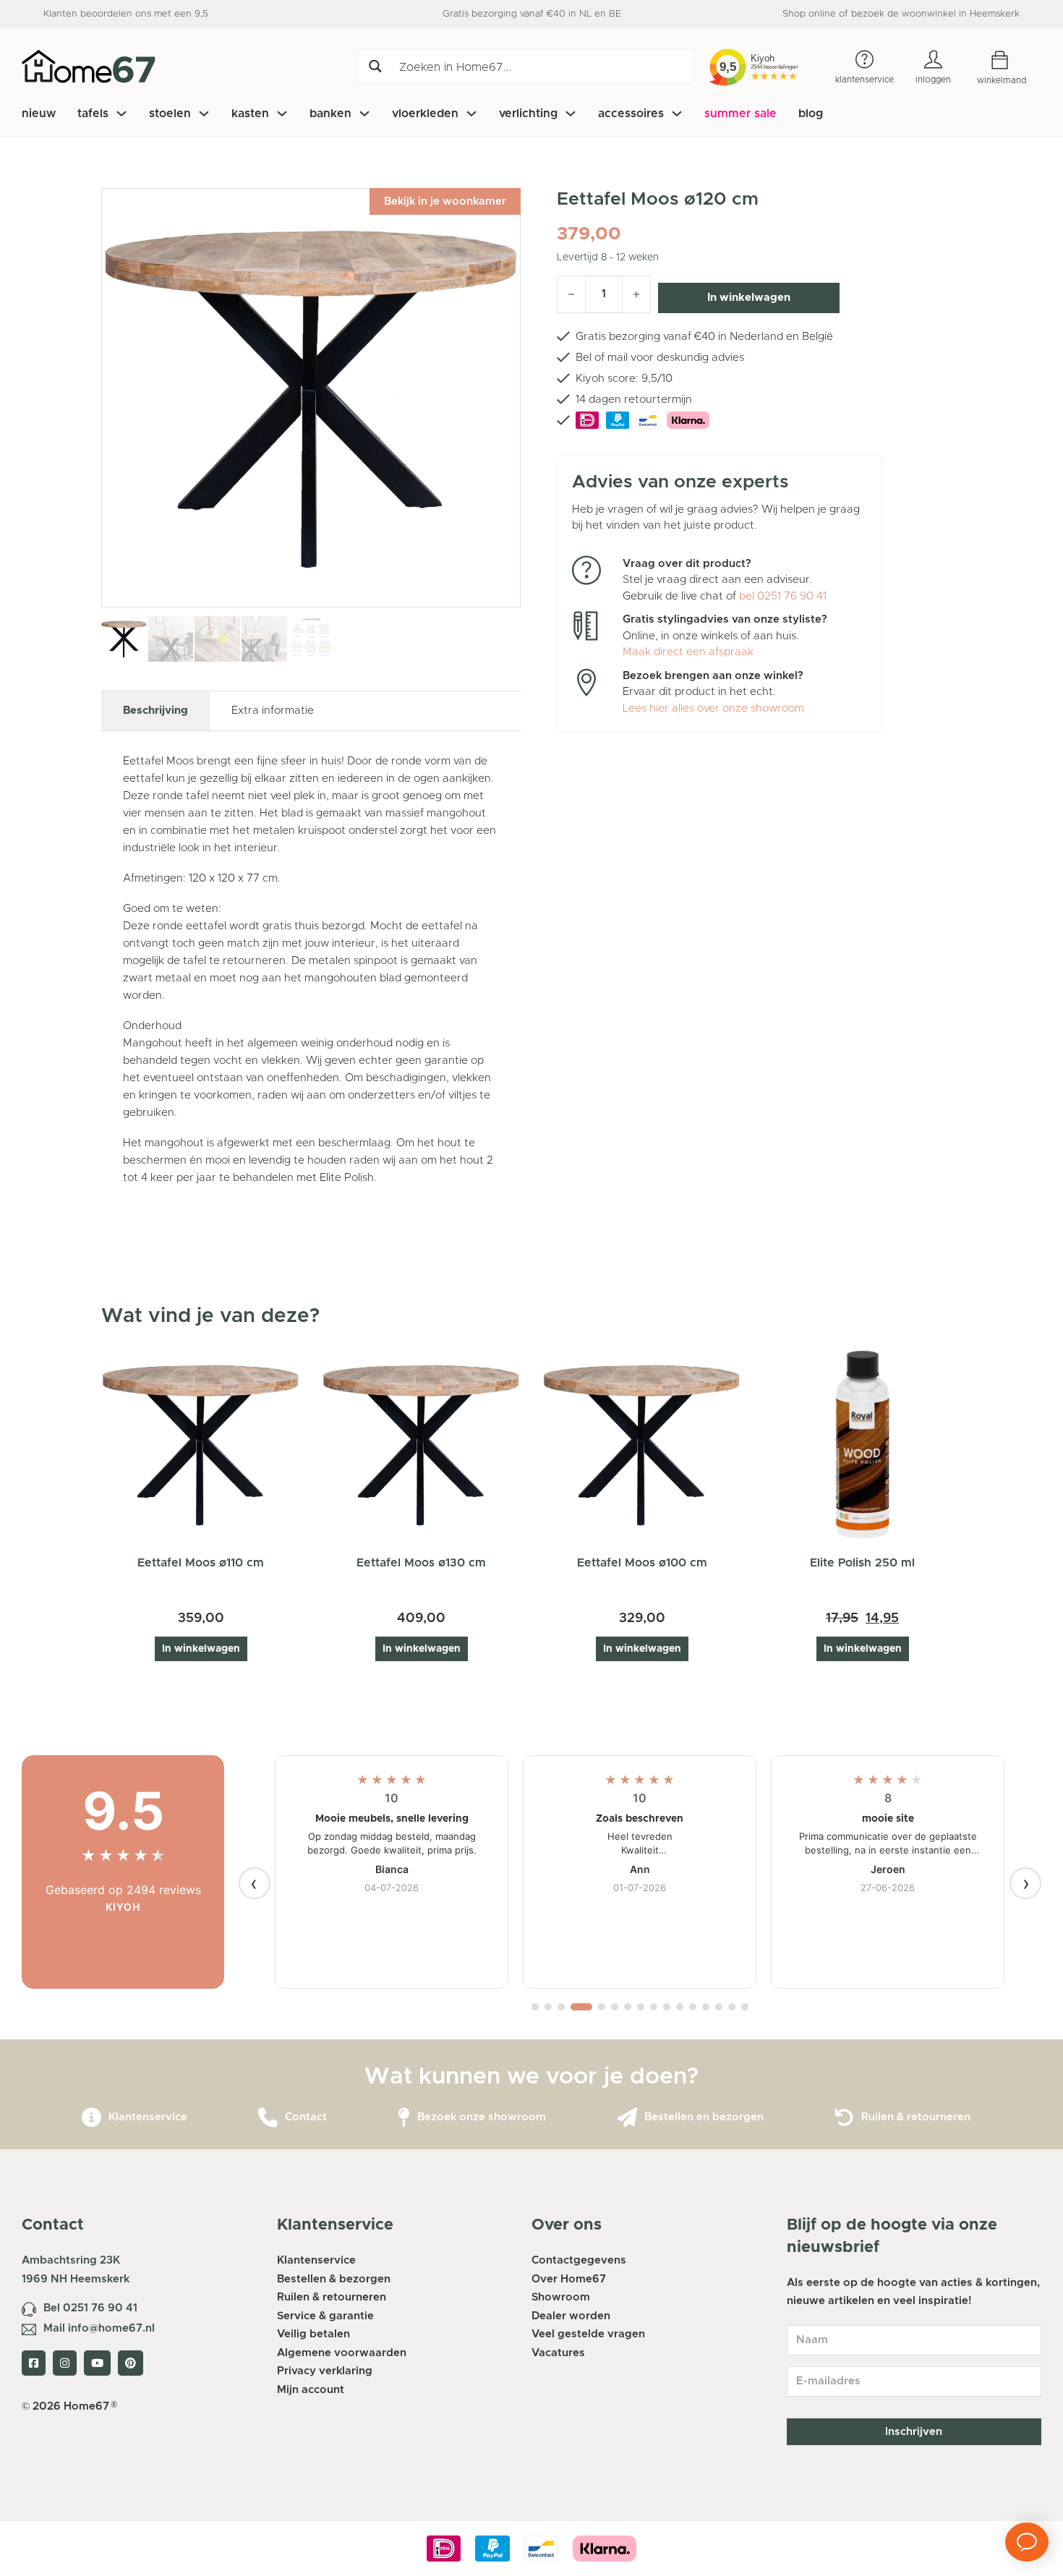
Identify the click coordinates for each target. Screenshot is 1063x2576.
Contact (306, 2117)
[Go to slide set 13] (706, 2007)
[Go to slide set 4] (581, 2007)
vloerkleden (425, 114)
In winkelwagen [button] (201, 1649)
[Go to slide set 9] (654, 2007)
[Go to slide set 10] (667, 2007)
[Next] (1025, 1883)
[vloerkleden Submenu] (471, 114)
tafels (93, 114)
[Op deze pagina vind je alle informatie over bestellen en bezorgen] (627, 2118)
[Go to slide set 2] (548, 2007)
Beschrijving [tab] (155, 711)
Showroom (561, 2297)
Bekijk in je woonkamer (445, 201)
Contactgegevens (579, 2260)
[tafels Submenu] (121, 114)
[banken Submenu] (364, 114)
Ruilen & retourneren (916, 2117)
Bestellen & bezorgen (334, 2279)
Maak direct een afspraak (688, 652)
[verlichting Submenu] (571, 114)
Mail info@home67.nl (99, 2328)
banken (330, 114)
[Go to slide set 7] (628, 2007)
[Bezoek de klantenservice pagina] (91, 2118)
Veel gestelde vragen (588, 2334)
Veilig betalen (313, 2334)
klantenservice (865, 80)
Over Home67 (569, 2279)
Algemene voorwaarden (342, 2353)
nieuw (39, 114)
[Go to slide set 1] (535, 2007)
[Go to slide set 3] (561, 2007)
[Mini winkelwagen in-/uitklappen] (1011, 60)
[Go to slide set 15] (732, 2007)
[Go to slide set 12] (693, 2007)
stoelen (170, 114)
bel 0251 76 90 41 (783, 596)
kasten (250, 114)
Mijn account (311, 2390)
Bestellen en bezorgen (704, 2117)
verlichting (528, 114)
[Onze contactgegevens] (268, 2118)
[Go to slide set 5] (602, 2007)
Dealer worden (571, 2316)
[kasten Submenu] (282, 114)
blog (811, 114)
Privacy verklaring (325, 2371)
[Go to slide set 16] (745, 2007)
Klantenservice (148, 2117)
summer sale (740, 114)
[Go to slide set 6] (615, 2007)
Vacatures (558, 2353)
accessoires (631, 114)
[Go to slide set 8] (641, 2007)
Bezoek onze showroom (482, 2117)
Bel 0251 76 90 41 (90, 2308)
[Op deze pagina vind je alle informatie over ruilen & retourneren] (844, 2118)
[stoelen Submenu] (204, 114)
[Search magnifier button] (375, 66)
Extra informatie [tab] (273, 711)
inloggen (933, 80)
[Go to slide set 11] (680, 2007)
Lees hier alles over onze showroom (713, 708)
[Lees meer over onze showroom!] (404, 2118)
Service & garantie (325, 2316)
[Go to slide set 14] (719, 2007)
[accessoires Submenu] (677, 114)
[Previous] (255, 1883)
